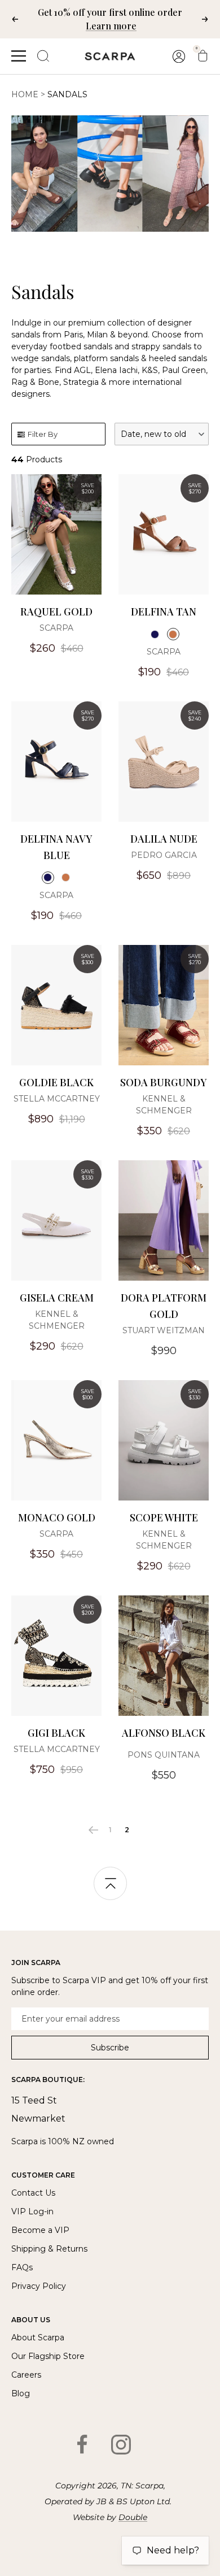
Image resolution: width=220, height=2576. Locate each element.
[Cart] (203, 56)
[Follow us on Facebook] (82, 2444)
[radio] (155, 634)
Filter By (43, 434)
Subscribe (110, 2048)
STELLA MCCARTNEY (57, 1099)
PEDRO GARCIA (164, 855)
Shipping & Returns (49, 2249)
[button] (162, 434)
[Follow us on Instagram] (121, 2444)
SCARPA (56, 628)
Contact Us (33, 2193)
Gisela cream (57, 1298)
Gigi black (56, 1733)
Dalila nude (164, 839)
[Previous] (93, 1830)
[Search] (43, 56)
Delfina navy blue (56, 847)
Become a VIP (40, 2230)
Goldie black (56, 1082)
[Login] (179, 56)
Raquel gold (56, 612)
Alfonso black (164, 1733)
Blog (21, 2393)
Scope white (164, 1517)
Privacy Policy (39, 2286)
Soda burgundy (164, 1082)
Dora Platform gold (164, 1306)
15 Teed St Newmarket (38, 2109)
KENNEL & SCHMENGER (164, 1105)
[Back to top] (110, 1885)
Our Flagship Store (48, 2356)
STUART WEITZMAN (164, 1330)
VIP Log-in (32, 2211)
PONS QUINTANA (164, 1755)
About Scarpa (38, 2338)
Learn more (111, 26)
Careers (26, 2375)
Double (133, 2517)
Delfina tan (164, 612)
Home (25, 94)
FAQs (22, 2267)
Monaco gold (57, 1517)
